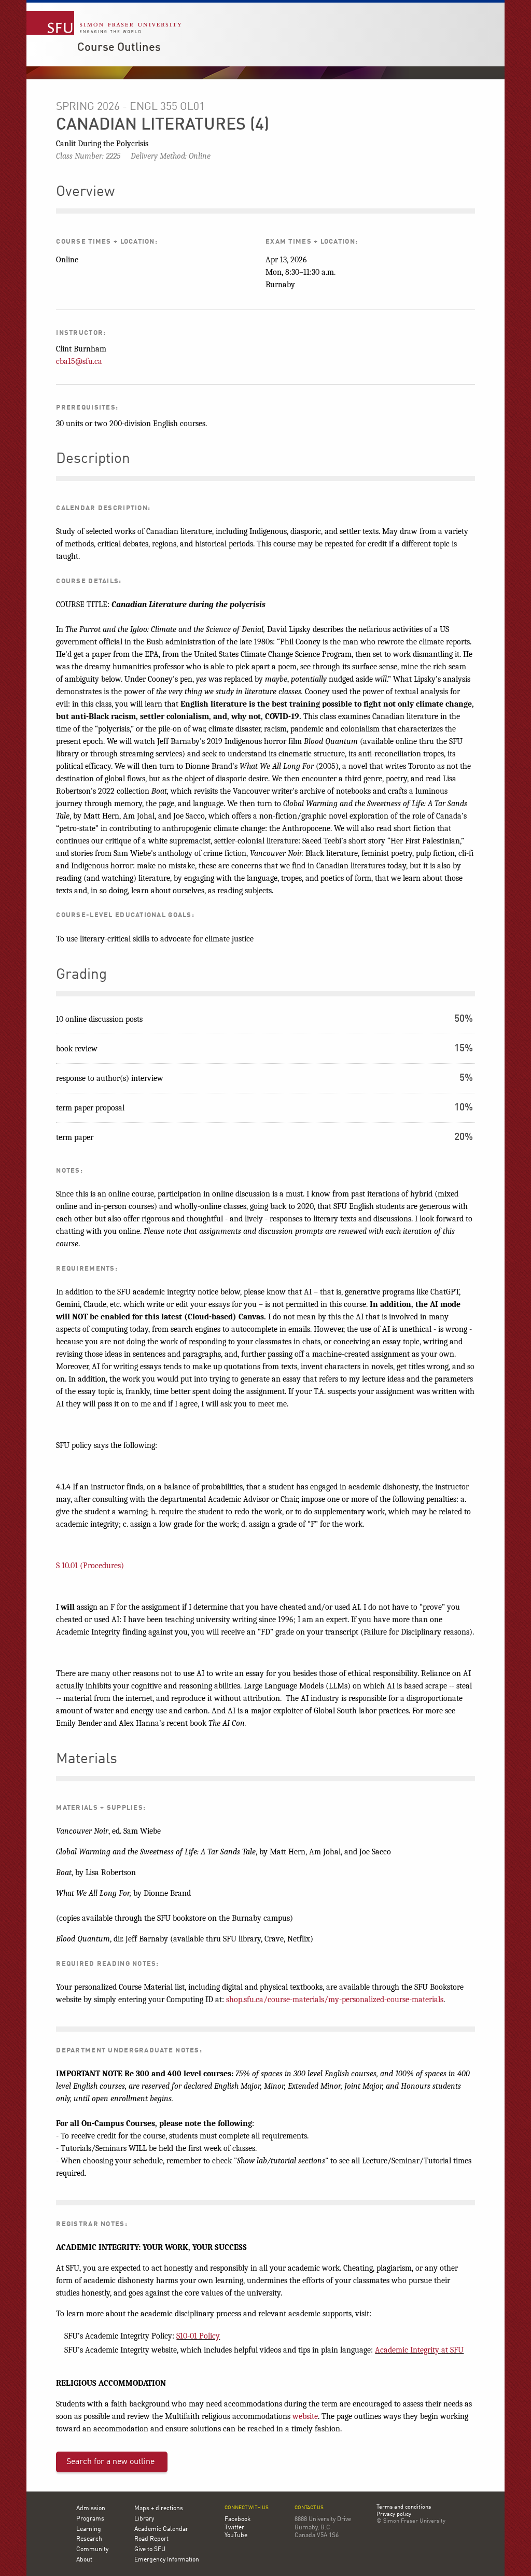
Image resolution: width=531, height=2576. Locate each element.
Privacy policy (394, 2515)
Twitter (234, 2528)
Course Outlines (119, 48)
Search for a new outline (110, 2462)
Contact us (309, 2508)
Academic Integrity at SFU (419, 2350)
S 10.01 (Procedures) (90, 1566)
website (305, 2416)
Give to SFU (150, 2550)
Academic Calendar (161, 2529)
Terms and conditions (404, 2508)
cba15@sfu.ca (79, 361)
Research (89, 2539)
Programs (90, 2519)
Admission (91, 2509)
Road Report (151, 2539)
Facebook (237, 2519)
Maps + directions (159, 2509)
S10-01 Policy (198, 2336)
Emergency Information (167, 2560)
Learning (89, 2529)
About (84, 2560)
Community (92, 2550)
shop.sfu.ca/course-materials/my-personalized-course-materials (335, 2000)
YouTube (236, 2536)
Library (144, 2519)
